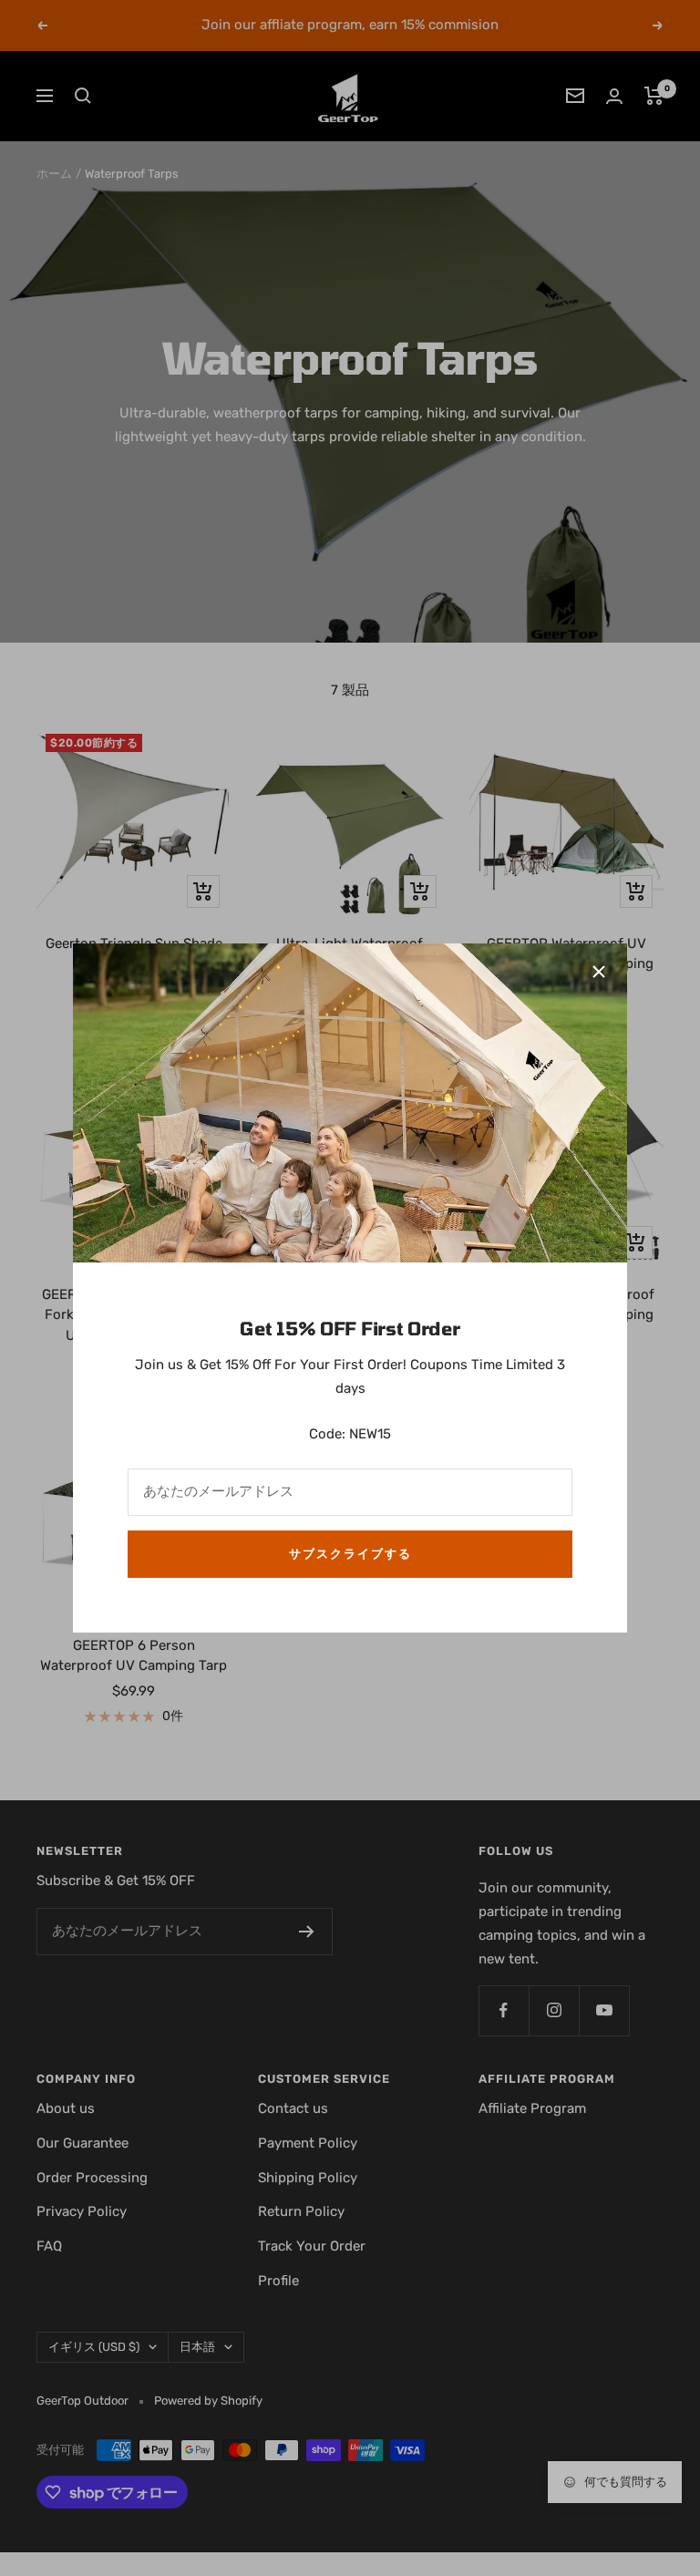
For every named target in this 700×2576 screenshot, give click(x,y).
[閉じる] (599, 972)
